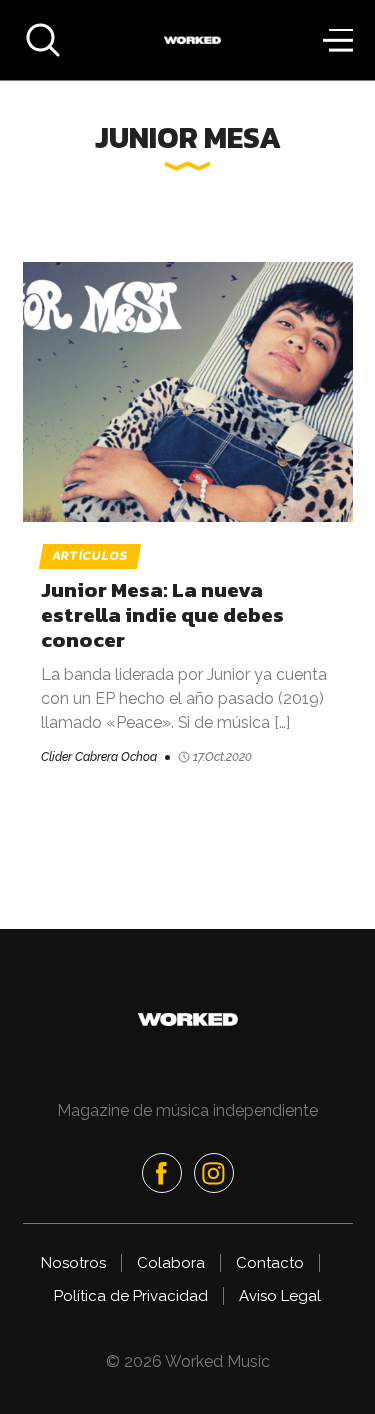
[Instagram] (214, 1173)
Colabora (171, 1263)
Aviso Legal (280, 1296)
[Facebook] (162, 1173)
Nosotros (73, 1263)
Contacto (270, 1263)
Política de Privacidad (131, 1296)
